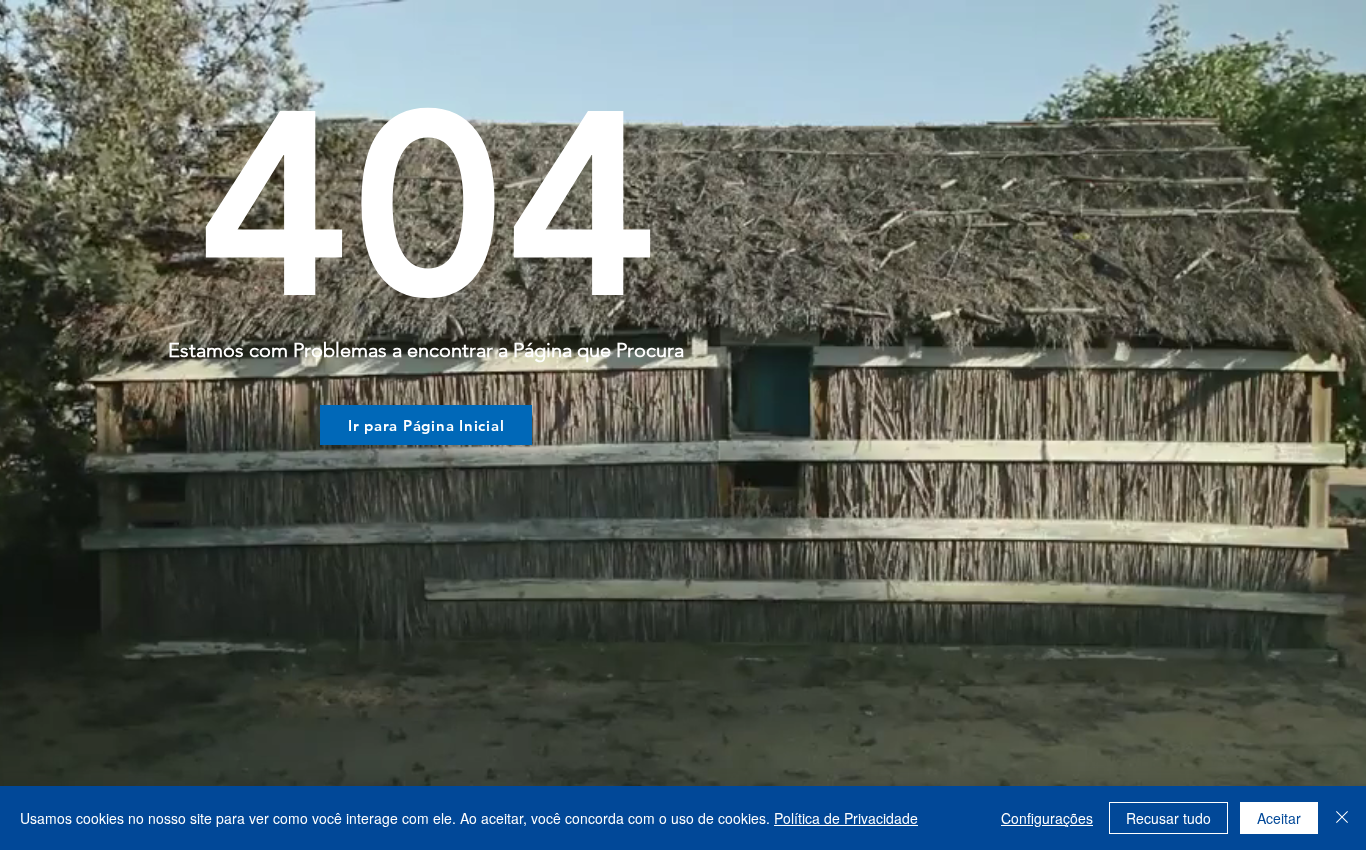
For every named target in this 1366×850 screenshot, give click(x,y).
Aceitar (1279, 818)
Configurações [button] (1047, 818)
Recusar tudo (1168, 818)
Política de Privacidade (846, 818)
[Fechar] (1342, 818)
